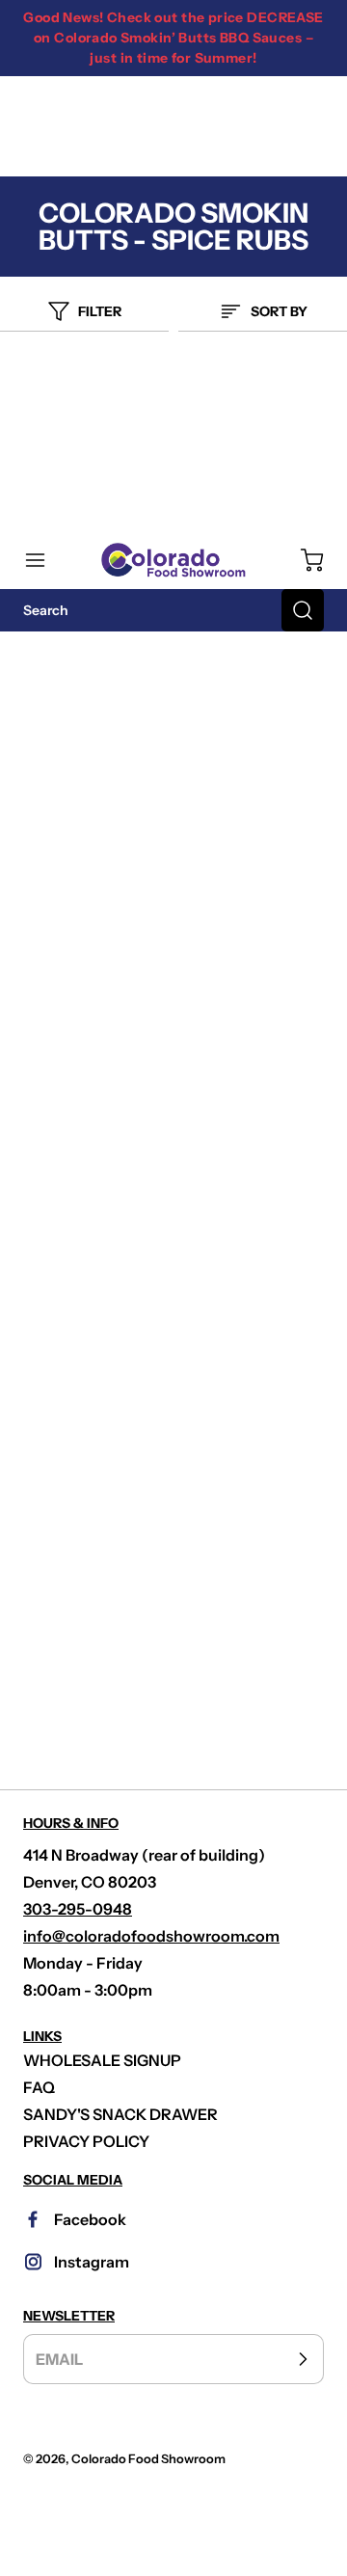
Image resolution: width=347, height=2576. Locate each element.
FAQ (39, 2087)
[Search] (303, 610)
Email (59, 2359)
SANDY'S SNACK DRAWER (120, 2114)
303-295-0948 (78, 1909)
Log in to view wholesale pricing (173, 788)
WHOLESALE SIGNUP (102, 2060)
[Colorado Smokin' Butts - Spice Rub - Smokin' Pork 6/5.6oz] (173, 1041)
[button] (44, 560)
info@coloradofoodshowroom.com (151, 1936)
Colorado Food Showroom (148, 2459)
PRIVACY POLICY (86, 2141)
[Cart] (303, 560)
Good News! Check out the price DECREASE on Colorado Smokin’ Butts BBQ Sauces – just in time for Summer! (173, 38)
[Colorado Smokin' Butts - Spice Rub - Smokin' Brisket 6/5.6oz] (173, 1519)
